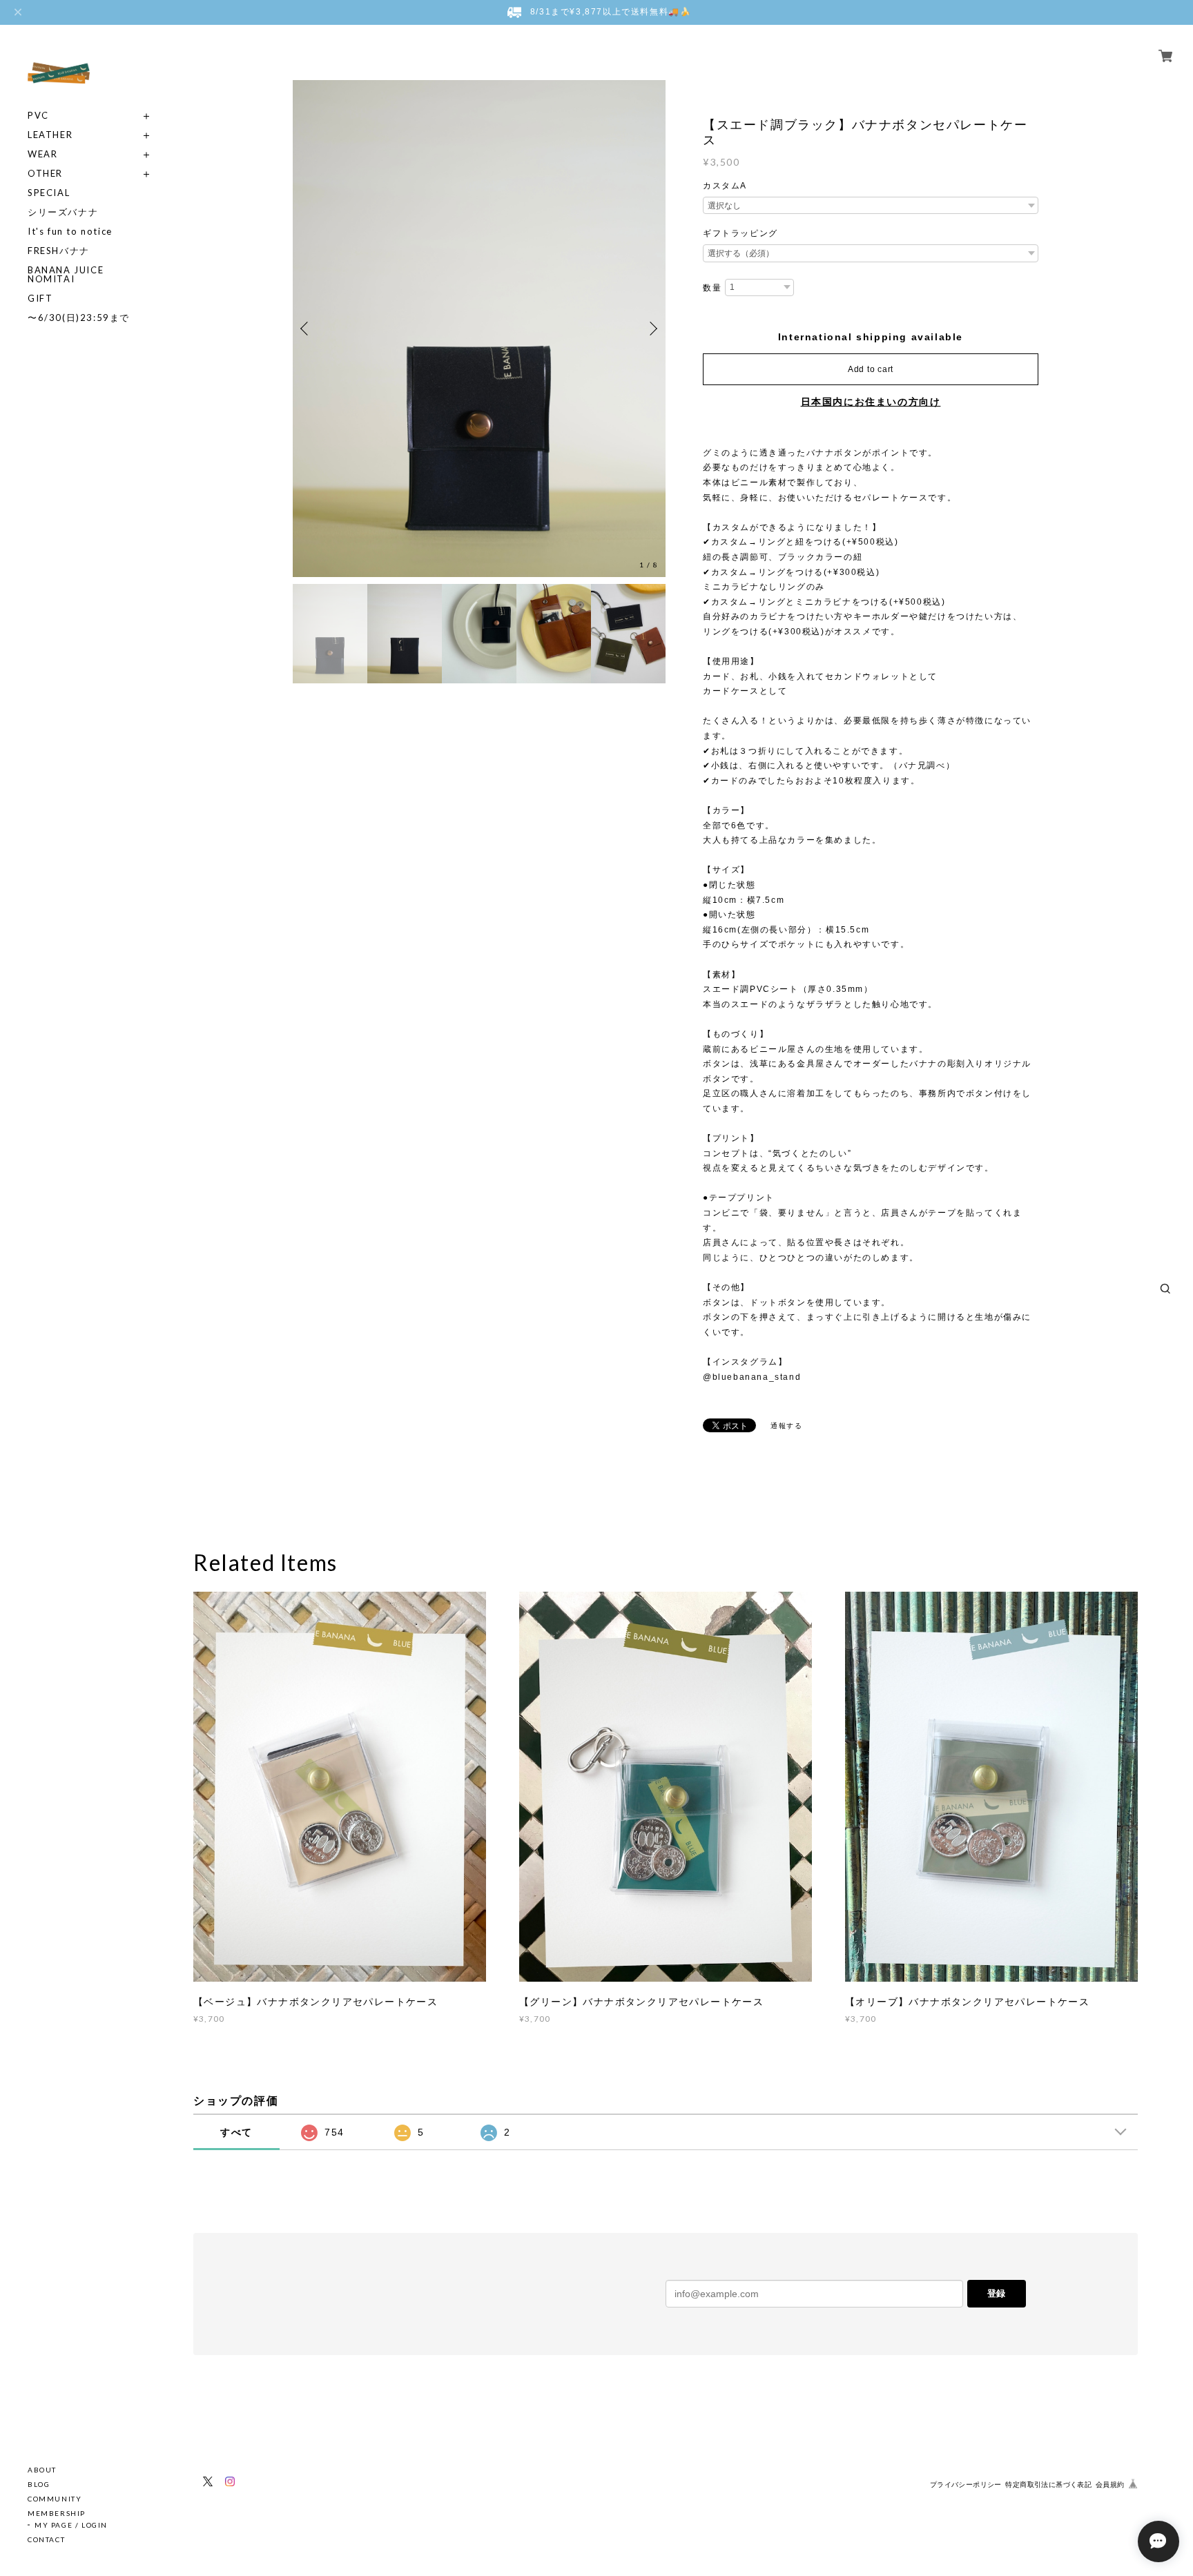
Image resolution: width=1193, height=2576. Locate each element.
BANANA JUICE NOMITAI (66, 275)
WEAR (42, 154)
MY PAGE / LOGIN (71, 2525)
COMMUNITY (55, 2499)
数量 (712, 288)
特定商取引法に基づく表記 (1048, 2485)
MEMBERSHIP (57, 2513)
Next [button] (652, 329)
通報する (786, 1426)
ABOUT (42, 2470)
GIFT (40, 299)
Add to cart (871, 369)
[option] (479, 329)
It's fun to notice (70, 232)
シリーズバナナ (63, 212)
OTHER (45, 174)
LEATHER (50, 135)
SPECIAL (49, 193)
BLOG (39, 2484)
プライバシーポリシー (966, 2485)
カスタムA (725, 186)
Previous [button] (307, 329)
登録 (996, 2293)
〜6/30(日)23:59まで (79, 318)
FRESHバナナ (59, 251)
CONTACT (46, 2539)
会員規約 (1110, 2485)
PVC (38, 116)
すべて (236, 2132)
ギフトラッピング (740, 233)
